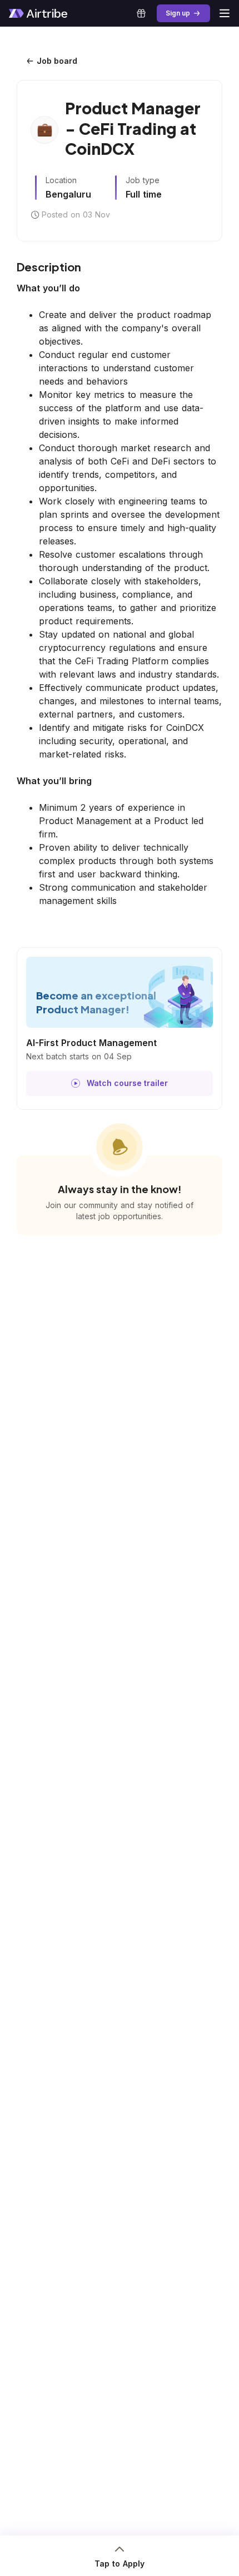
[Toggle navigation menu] (225, 13)
